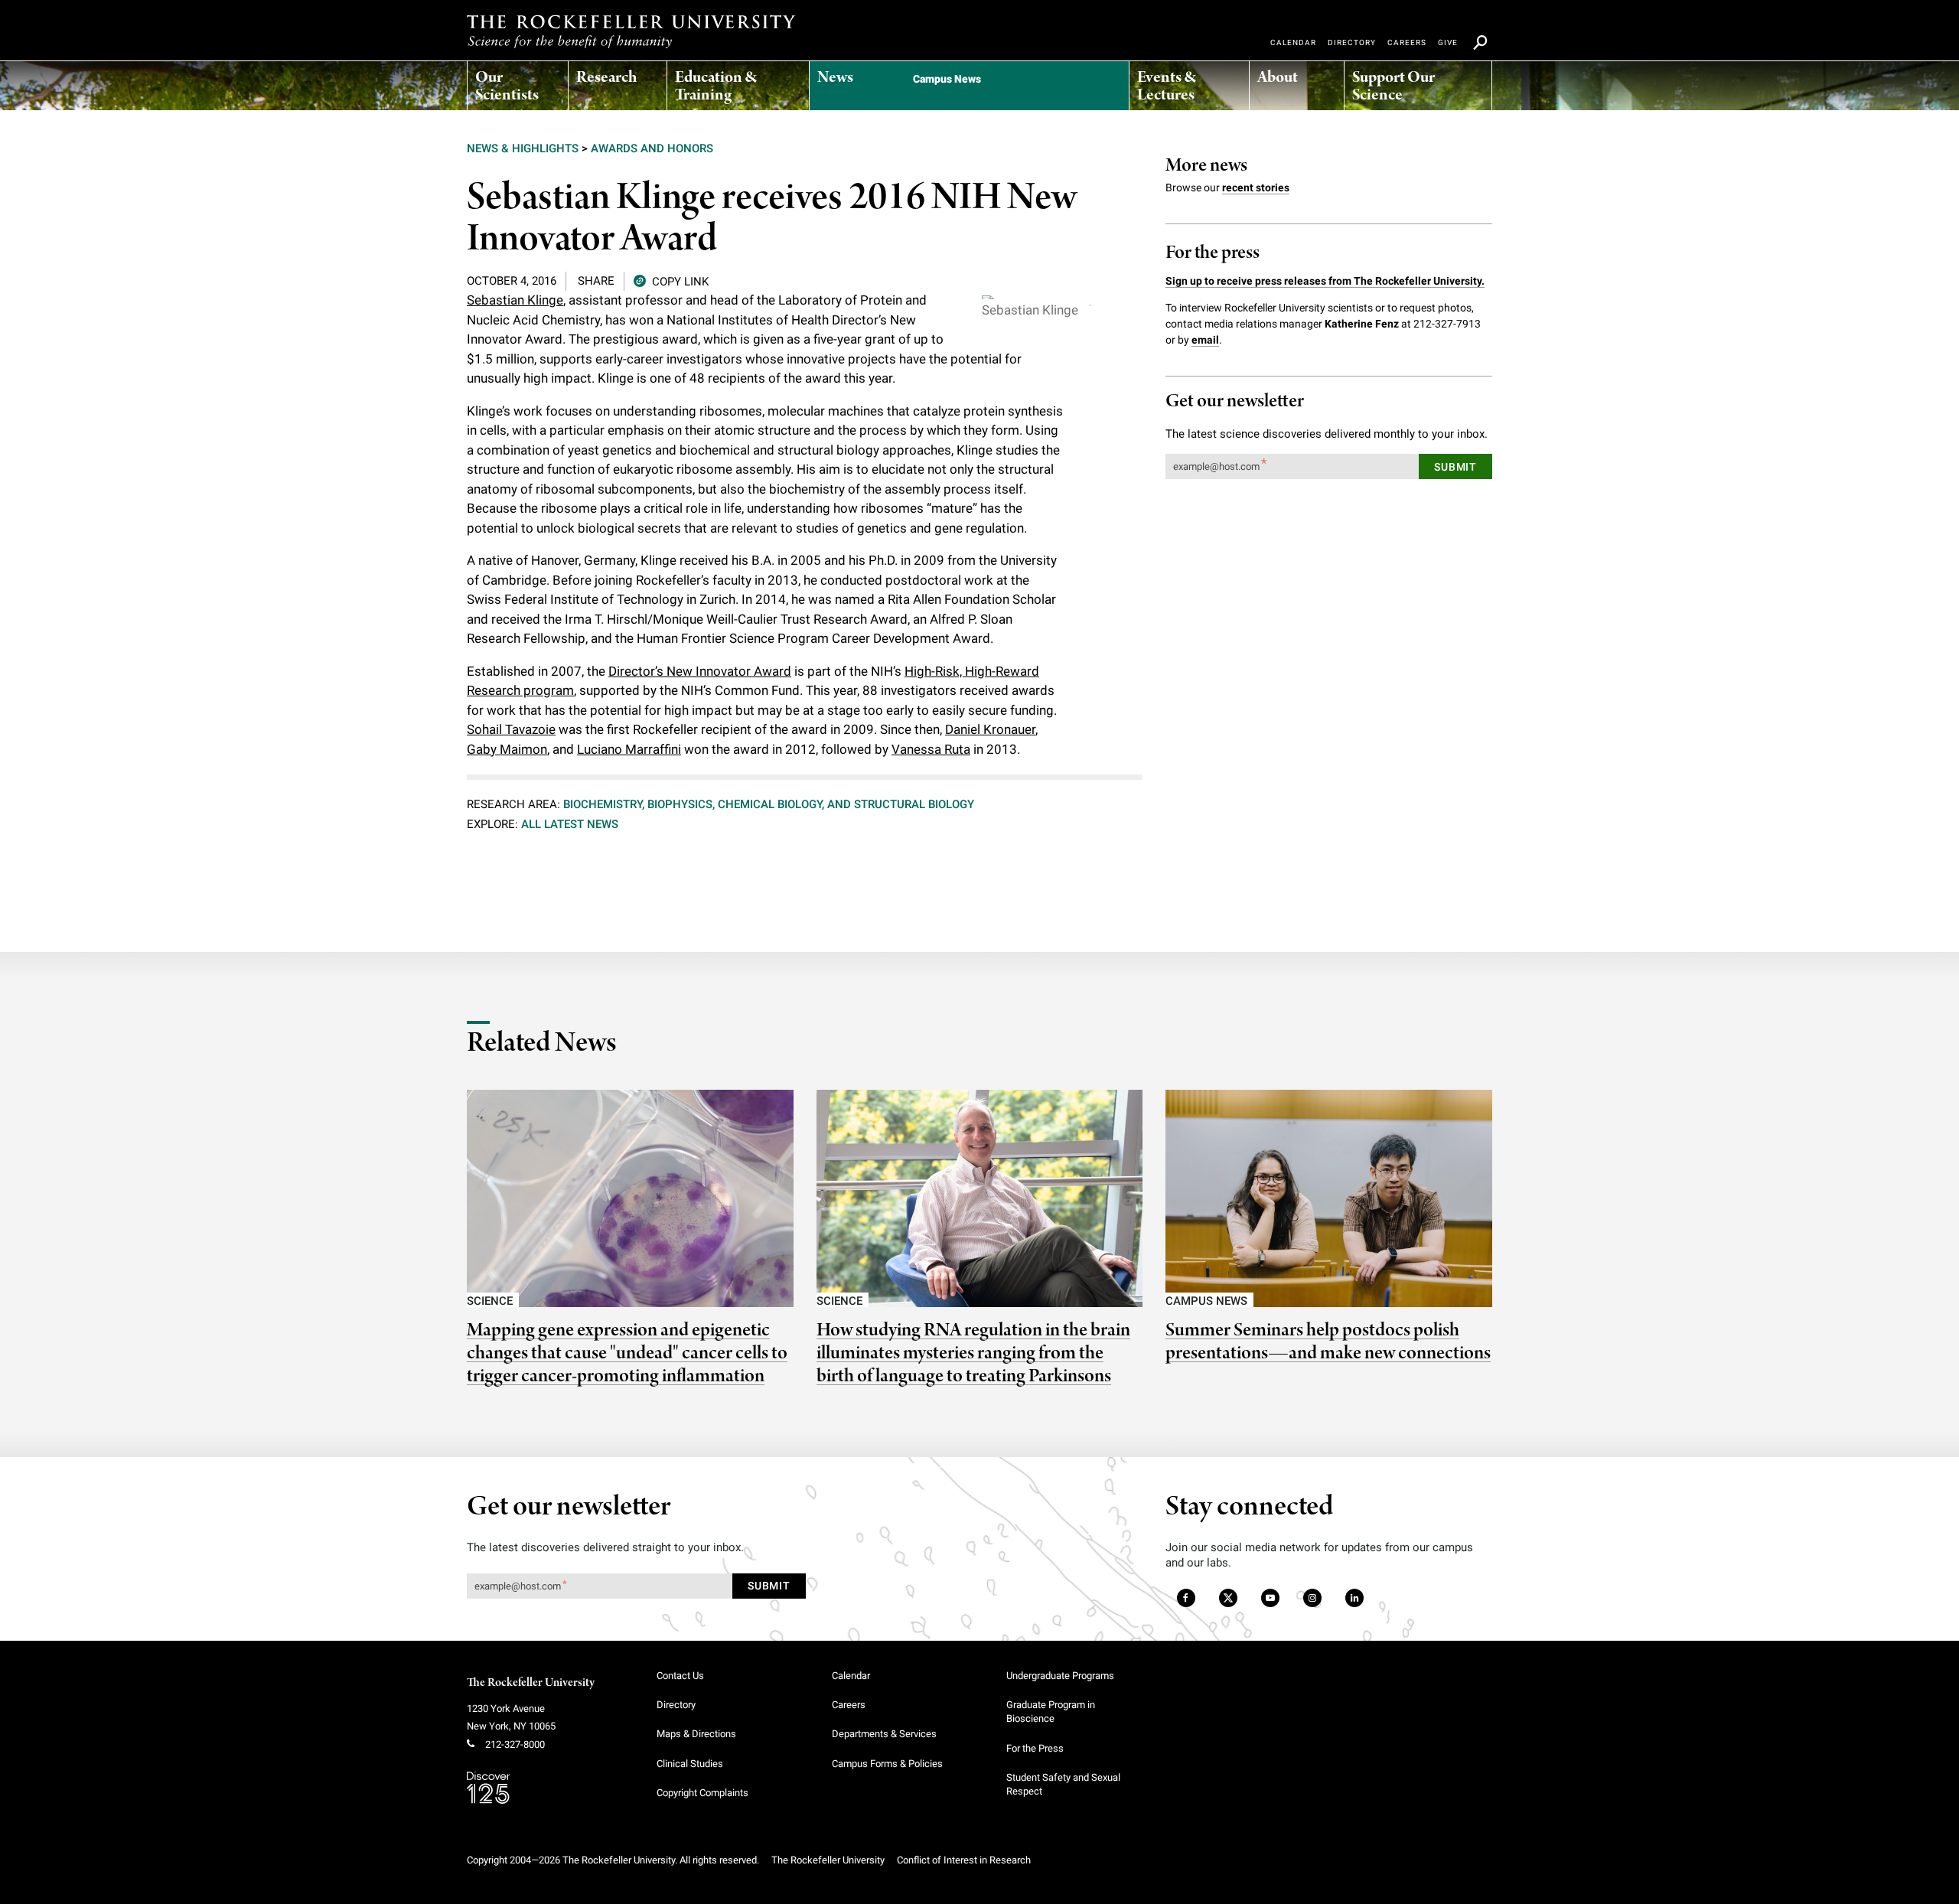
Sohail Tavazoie (511, 729)
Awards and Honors (652, 148)
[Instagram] (1312, 1599)
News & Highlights (523, 148)
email (1205, 340)
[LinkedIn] (1354, 1599)
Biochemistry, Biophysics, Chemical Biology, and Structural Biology (769, 804)
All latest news (570, 824)
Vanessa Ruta (931, 749)
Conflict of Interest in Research (964, 1860)
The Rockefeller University (531, 1683)
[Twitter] (1229, 1599)
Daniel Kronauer (990, 729)
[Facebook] (1185, 1599)
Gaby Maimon (507, 749)
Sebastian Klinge (515, 300)
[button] (671, 280)
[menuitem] (518, 82)
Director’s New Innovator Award (700, 671)
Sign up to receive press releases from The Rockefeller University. (1325, 281)
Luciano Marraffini (629, 749)
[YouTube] (1270, 1599)
